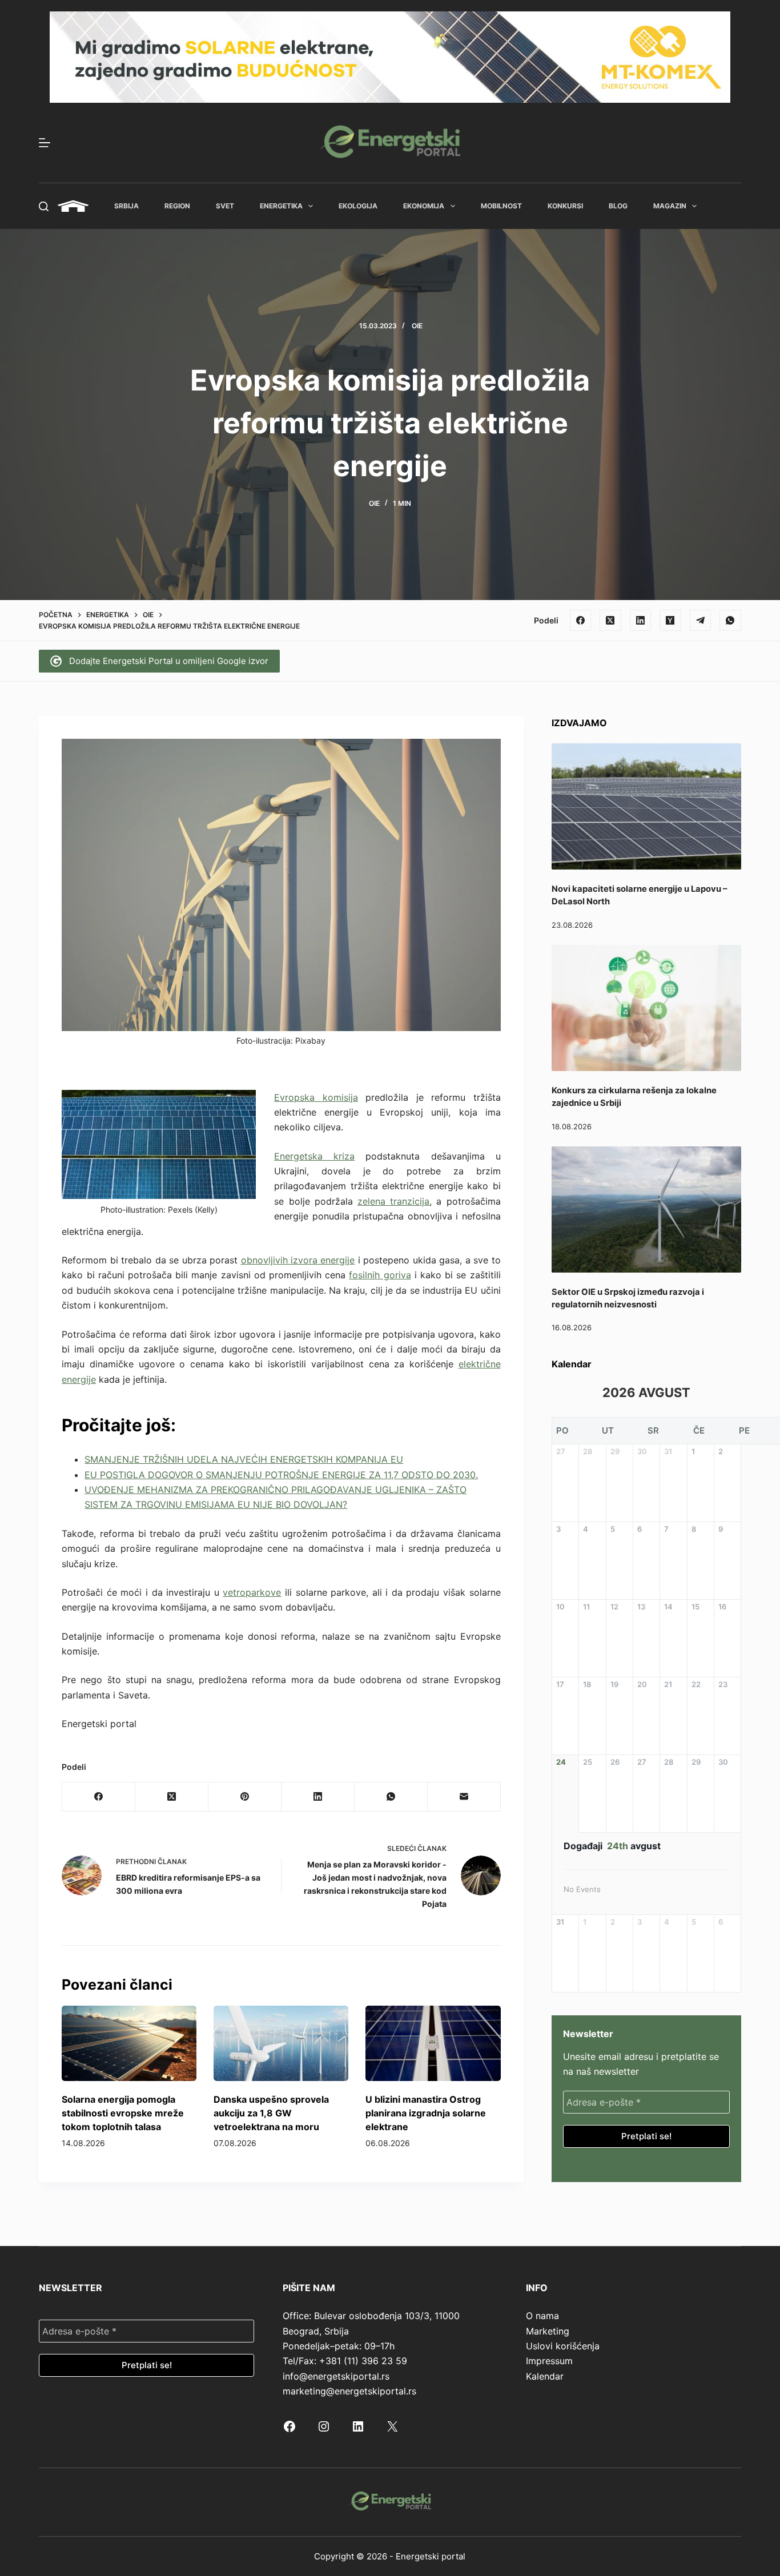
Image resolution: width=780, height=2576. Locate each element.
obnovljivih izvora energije (298, 1260)
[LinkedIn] (641, 621)
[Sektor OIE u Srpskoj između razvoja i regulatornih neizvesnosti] (646, 1209)
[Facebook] (581, 621)
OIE (417, 326)
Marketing (548, 2331)
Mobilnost (501, 206)
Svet (225, 206)
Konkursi (565, 206)
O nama (542, 2316)
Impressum (549, 2361)
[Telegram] (701, 621)
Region (177, 206)
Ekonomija (424, 206)
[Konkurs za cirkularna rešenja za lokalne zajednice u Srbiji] (646, 1008)
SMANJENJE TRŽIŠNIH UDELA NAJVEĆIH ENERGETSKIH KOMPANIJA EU (244, 1459)
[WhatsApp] (730, 621)
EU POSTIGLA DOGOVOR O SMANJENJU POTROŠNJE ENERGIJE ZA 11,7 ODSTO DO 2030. (281, 1475)
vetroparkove (252, 1592)
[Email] (464, 1797)
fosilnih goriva (380, 1275)
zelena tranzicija (393, 1201)
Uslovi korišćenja (563, 2346)
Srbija (126, 206)
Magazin (670, 206)
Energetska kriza (314, 1156)
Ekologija (358, 206)
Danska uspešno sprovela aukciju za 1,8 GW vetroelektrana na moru (271, 2113)
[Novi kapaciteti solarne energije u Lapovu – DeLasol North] (646, 806)
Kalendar (545, 2376)
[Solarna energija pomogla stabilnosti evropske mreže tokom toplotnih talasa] (129, 2044)
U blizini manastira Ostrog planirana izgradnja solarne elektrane (426, 2113)
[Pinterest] (245, 1797)
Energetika (281, 206)
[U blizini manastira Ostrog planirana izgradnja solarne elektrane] (433, 2044)
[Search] (44, 206)
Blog (618, 206)
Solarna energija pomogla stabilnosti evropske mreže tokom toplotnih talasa (123, 2113)
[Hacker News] (670, 621)
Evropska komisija (316, 1097)
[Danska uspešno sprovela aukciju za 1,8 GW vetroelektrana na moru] (281, 2044)
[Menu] (45, 143)
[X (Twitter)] (610, 621)
